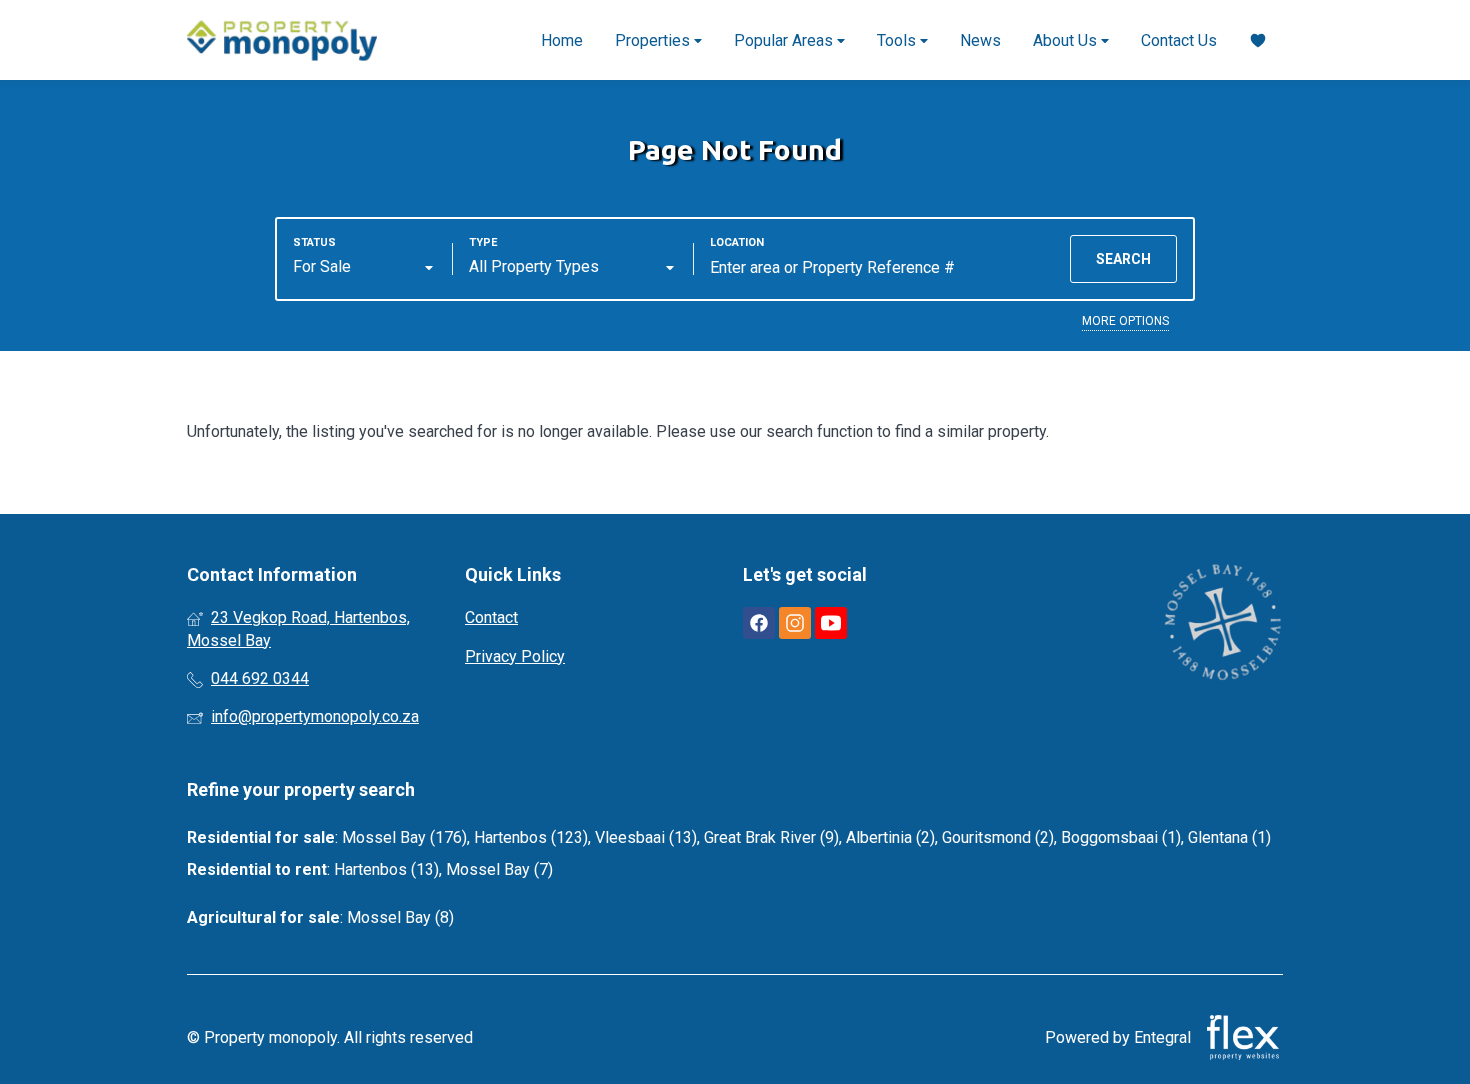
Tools (898, 40)
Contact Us (1179, 40)
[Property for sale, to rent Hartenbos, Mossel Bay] (282, 40)
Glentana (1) (1229, 837)
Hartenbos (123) (531, 837)
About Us (1067, 40)
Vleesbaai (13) (646, 837)
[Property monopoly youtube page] (831, 623)
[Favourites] (1258, 40)
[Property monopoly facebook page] (759, 623)
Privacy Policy (515, 656)
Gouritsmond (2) (998, 837)
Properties (654, 40)
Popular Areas (785, 40)
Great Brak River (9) (771, 837)
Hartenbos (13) (386, 869)
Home (562, 40)
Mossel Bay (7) (499, 869)
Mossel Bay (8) (400, 917)
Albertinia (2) (890, 837)
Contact (491, 617)
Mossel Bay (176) (404, 837)
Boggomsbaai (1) (1121, 837)
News (980, 40)
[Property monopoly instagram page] (795, 623)
